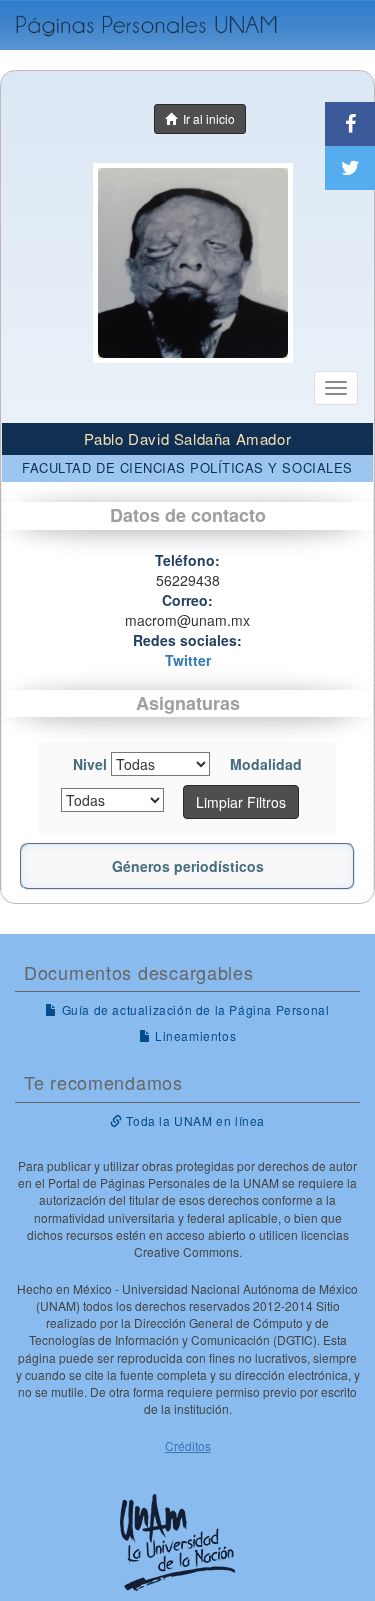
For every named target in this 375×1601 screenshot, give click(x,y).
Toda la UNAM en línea (194, 1120)
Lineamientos (193, 1035)
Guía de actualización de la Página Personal (193, 1009)
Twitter (188, 660)
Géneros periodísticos (188, 866)
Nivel (90, 764)
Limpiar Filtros (241, 802)
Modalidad (266, 764)
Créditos (188, 1445)
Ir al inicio (206, 118)
